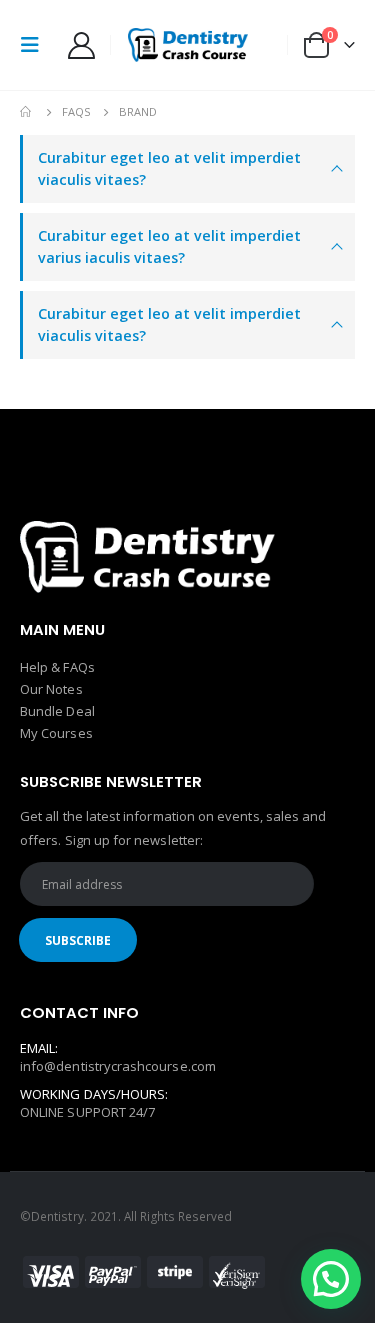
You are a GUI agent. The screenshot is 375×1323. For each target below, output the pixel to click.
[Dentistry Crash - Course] (188, 45)
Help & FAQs (57, 667)
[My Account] (81, 45)
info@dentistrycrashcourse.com (118, 1066)
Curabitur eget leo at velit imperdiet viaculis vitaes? (169, 168)
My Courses (56, 733)
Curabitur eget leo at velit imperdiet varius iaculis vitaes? (169, 246)
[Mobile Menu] (36, 45)
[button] (331, 1279)
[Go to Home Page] (27, 112)
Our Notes (51, 689)
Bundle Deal (57, 711)
